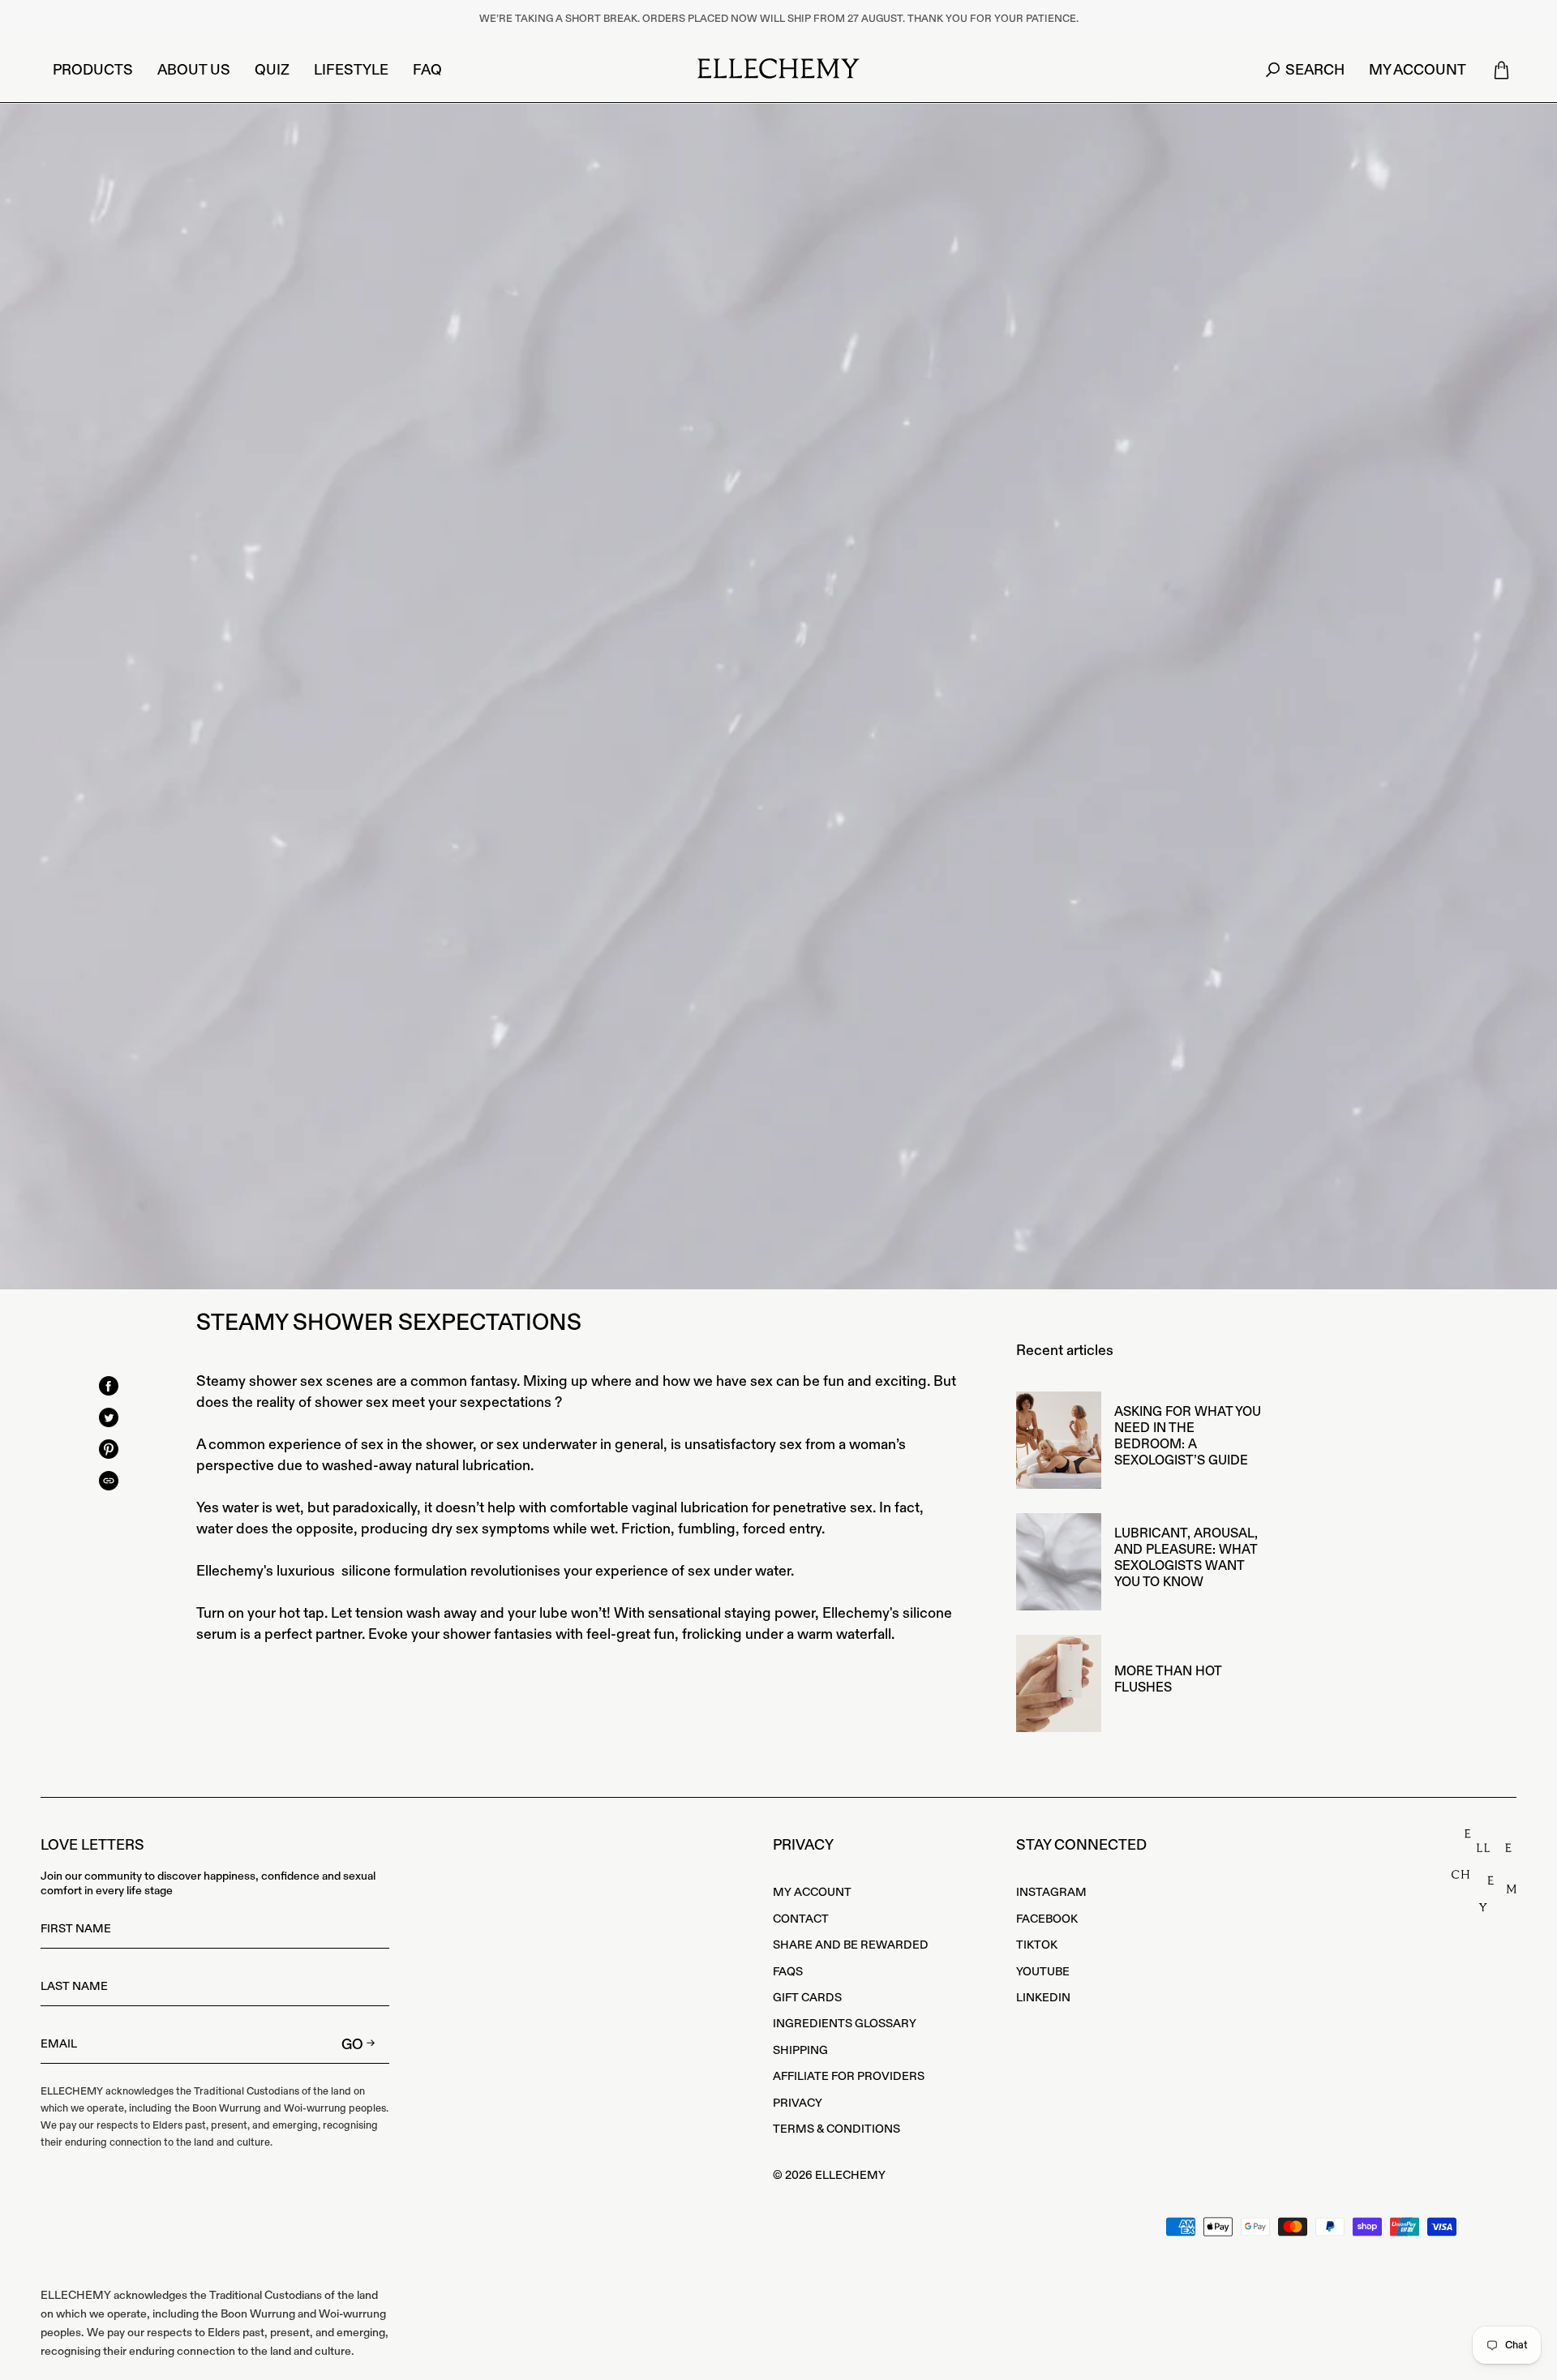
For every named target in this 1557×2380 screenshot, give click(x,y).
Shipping (800, 2051)
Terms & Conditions (836, 2129)
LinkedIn (1043, 1998)
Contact (801, 1919)
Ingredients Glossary (845, 2024)
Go (352, 2045)
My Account (812, 1893)
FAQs (788, 1972)
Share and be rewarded (851, 1945)
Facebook (1047, 1919)
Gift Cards (807, 1998)
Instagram (1051, 1893)
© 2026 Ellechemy (829, 2176)
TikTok (1037, 1945)
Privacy (798, 2103)
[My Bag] (1501, 71)
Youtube (1043, 1972)
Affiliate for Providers (849, 2077)
